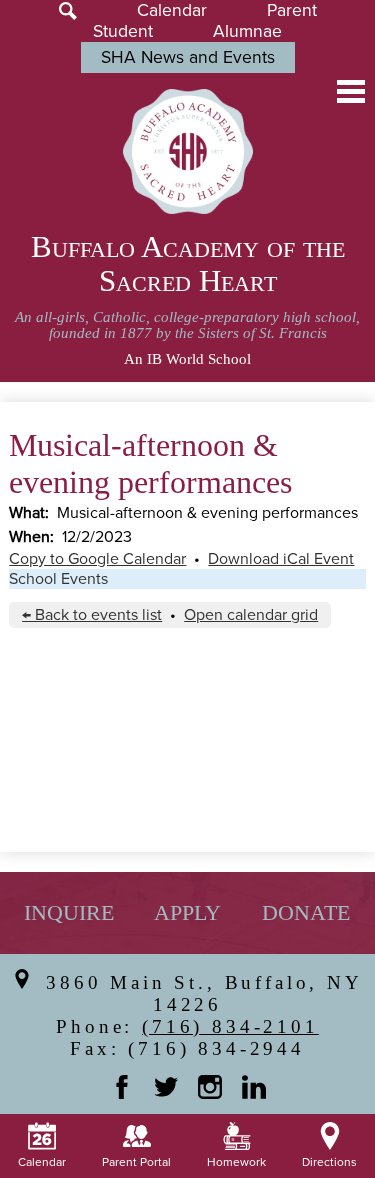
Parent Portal (136, 1162)
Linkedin (254, 1087)
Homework (236, 1162)
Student (123, 31)
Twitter (166, 1087)
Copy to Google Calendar (97, 559)
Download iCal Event (281, 559)
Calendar (172, 10)
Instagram (210, 1087)
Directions (329, 1162)
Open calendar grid (251, 615)
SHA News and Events (188, 57)
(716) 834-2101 (230, 1026)
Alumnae (247, 31)
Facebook (122, 1087)
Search (68, 11)
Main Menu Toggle (351, 91)
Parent (292, 10)
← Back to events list (92, 615)
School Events (58, 579)
